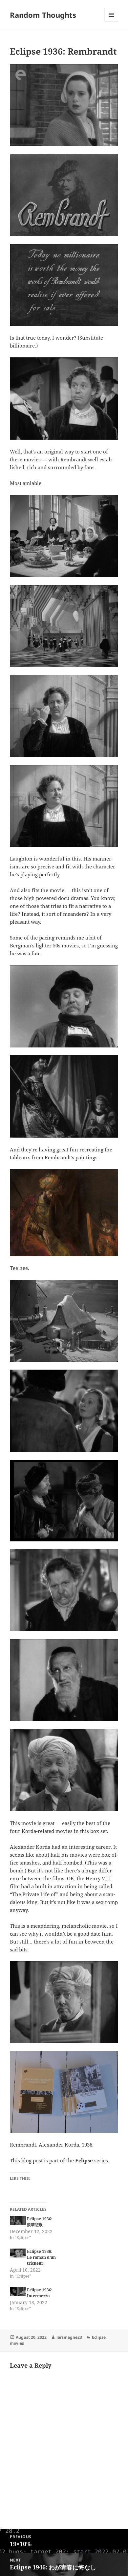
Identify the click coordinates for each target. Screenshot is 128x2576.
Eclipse (84, 2160)
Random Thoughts (43, 15)
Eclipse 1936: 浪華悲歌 (40, 2222)
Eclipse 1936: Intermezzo (40, 2293)
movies (17, 2343)
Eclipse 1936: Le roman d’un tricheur (41, 2257)
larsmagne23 (69, 2337)
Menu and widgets (111, 22)
